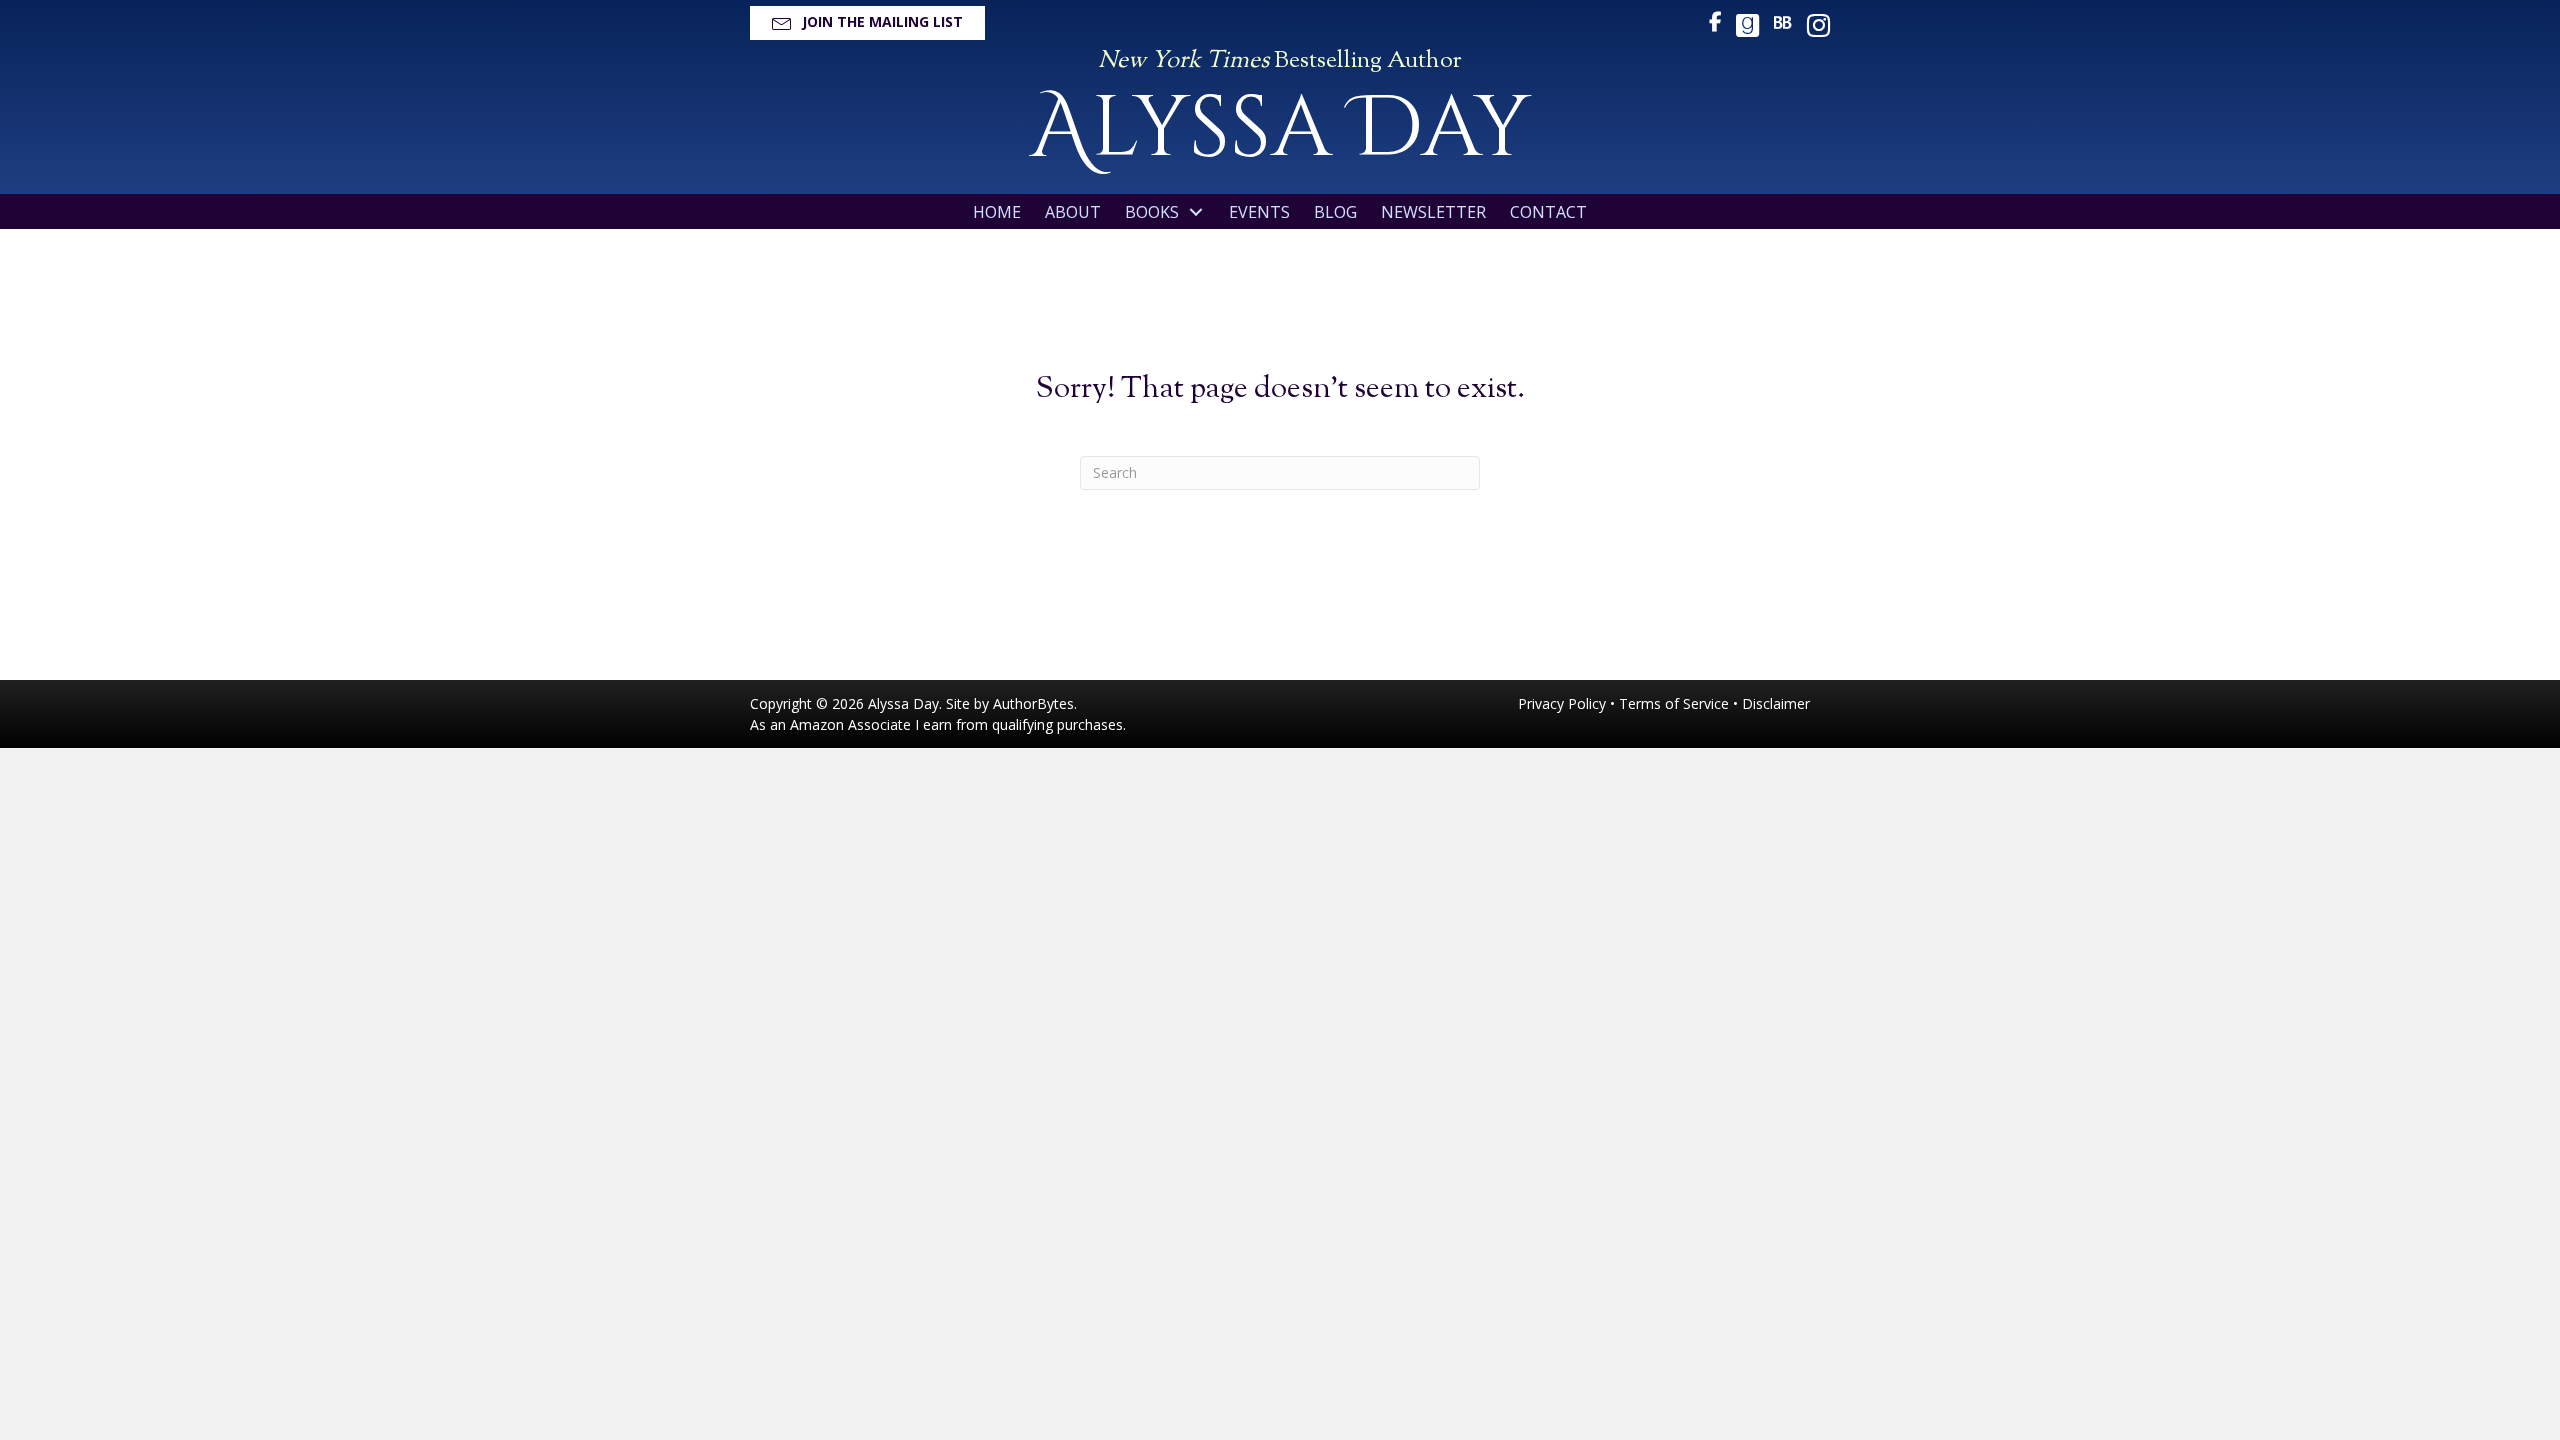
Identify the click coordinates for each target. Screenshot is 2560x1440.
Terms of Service (1674, 703)
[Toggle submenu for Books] (1196, 212)
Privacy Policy (1562, 703)
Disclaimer (1776, 703)
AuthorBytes (1033, 703)
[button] (867, 23)
